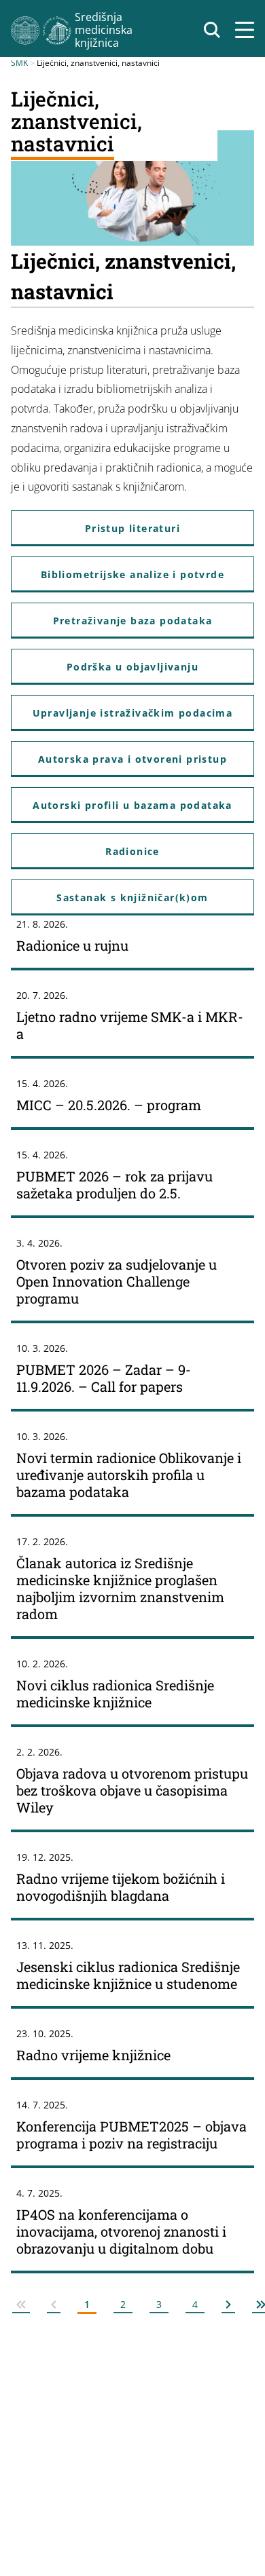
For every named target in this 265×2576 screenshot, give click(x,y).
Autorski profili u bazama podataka (132, 805)
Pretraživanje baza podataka (133, 621)
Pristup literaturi (132, 528)
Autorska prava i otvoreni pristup (132, 759)
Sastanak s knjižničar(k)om (132, 897)
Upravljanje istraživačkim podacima (133, 713)
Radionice (132, 851)
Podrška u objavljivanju (132, 667)
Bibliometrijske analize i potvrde (132, 574)
